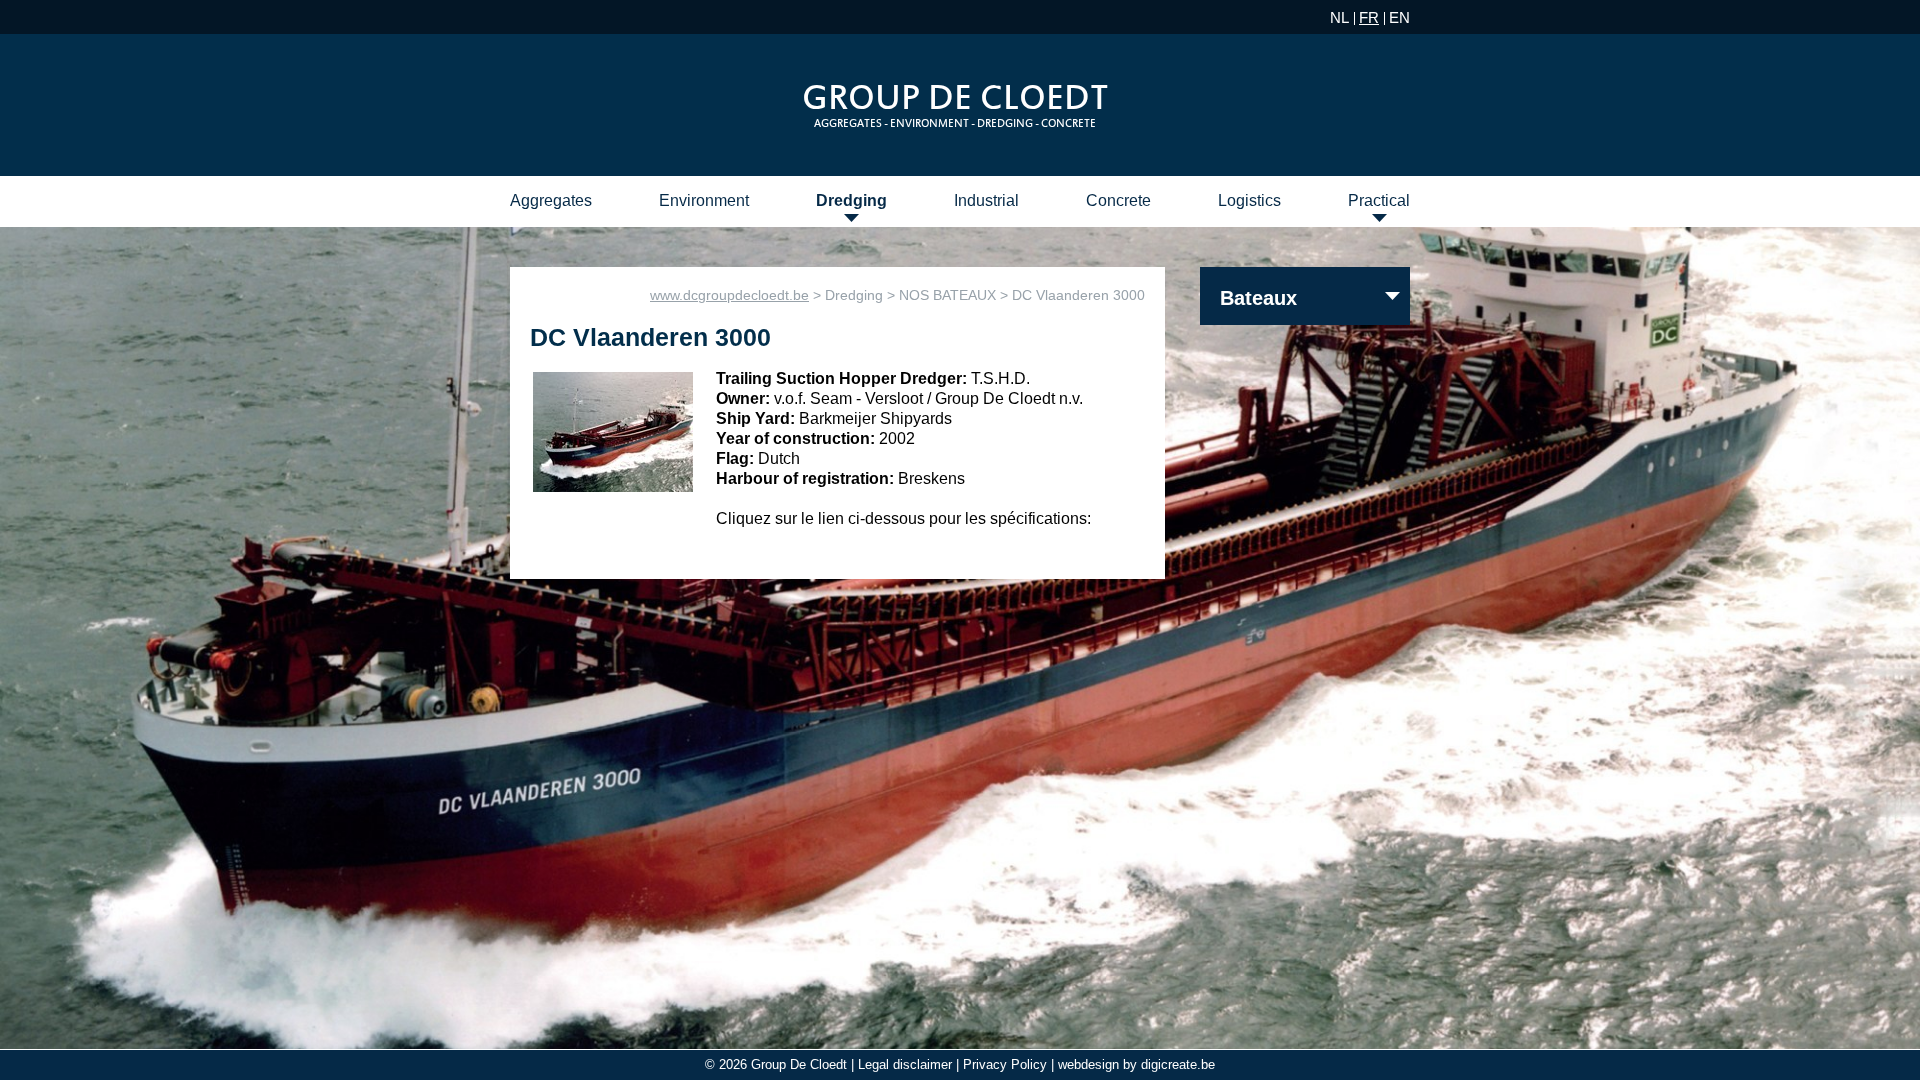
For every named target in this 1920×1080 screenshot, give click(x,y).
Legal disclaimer (905, 1064)
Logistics (1249, 200)
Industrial (986, 200)
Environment (704, 200)
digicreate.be (1178, 1064)
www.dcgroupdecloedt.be (729, 295)
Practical (1379, 200)
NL (1339, 17)
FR (1369, 17)
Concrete (1118, 200)
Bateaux (1258, 298)
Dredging (851, 200)
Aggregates (551, 200)
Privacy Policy (1005, 1064)
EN (1399, 17)
